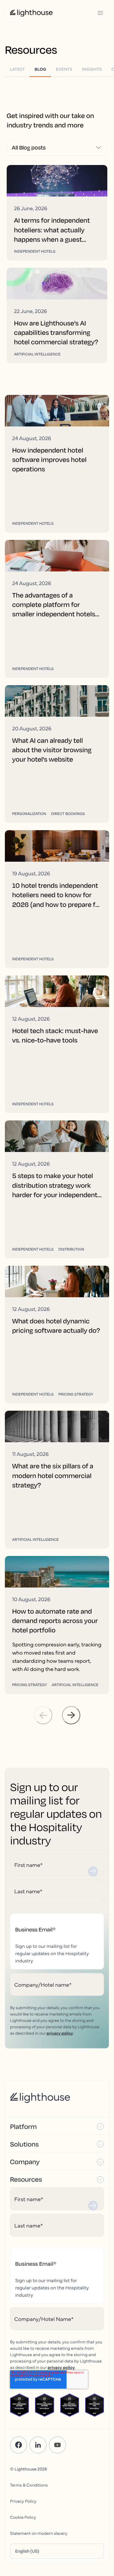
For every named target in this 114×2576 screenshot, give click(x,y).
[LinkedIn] (38, 2445)
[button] (57, 2126)
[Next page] (71, 1715)
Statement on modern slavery (39, 2533)
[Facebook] (19, 2445)
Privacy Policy (23, 2501)
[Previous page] (43, 1715)
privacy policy (60, 2033)
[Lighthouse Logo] (31, 13)
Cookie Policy (23, 2517)
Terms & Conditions (29, 2485)
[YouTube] (57, 2445)
